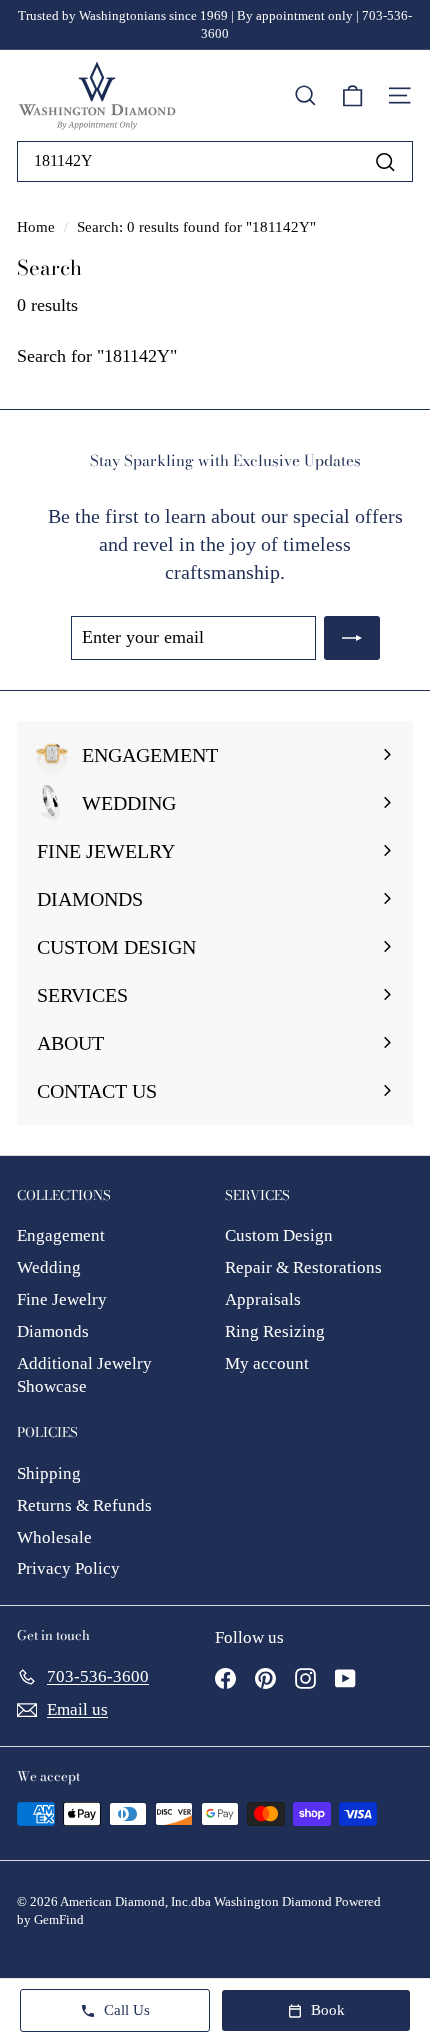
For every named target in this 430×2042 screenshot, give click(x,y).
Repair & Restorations (303, 1267)
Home (38, 226)
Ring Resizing (275, 1331)
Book (328, 2010)
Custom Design (279, 1235)
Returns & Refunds (84, 1505)
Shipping (49, 1473)
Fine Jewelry (62, 1299)
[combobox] (215, 161)
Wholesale (54, 1537)
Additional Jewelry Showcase (84, 1375)
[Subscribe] (352, 637)
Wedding (49, 1267)
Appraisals (263, 1299)
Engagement (61, 1235)
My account (267, 1363)
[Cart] (352, 96)
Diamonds (53, 1331)
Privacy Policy (68, 1568)
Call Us (127, 2010)
